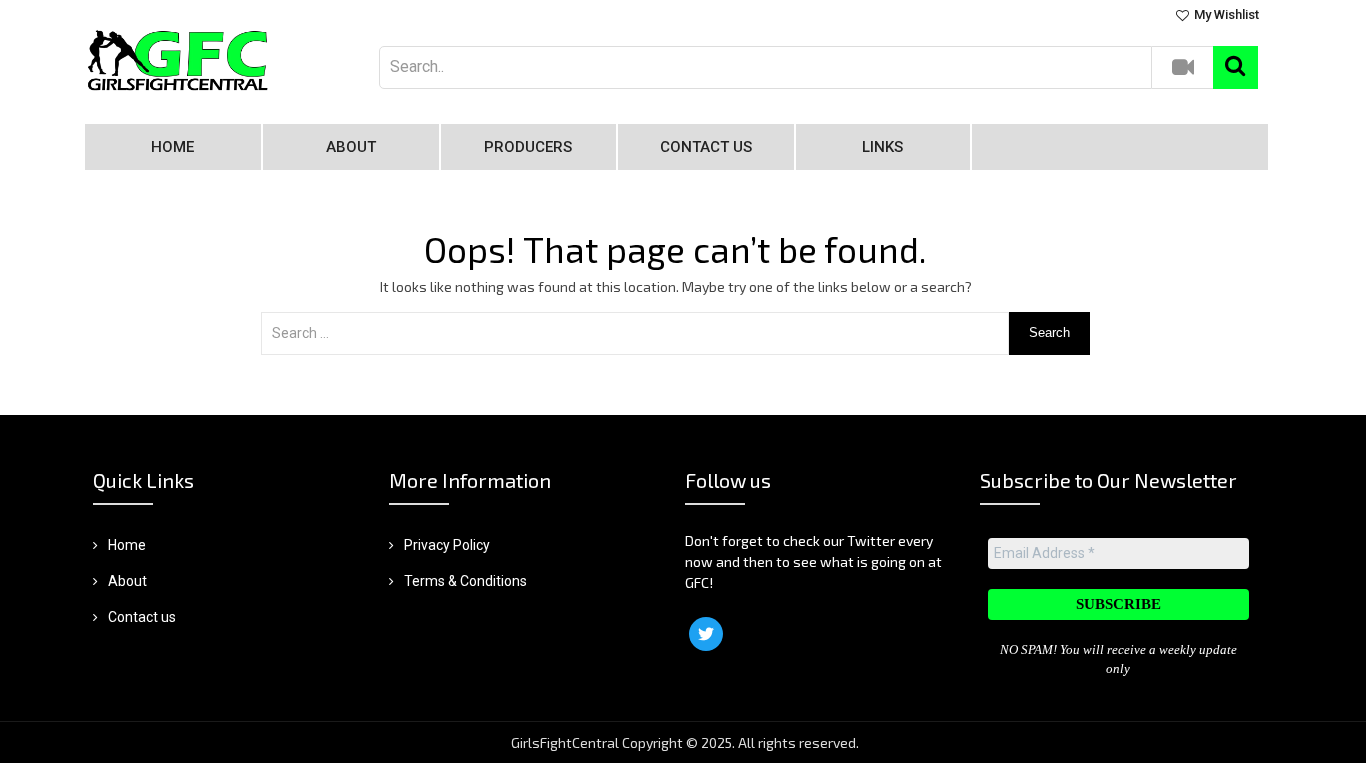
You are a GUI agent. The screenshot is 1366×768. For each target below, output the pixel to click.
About (351, 147)
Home (172, 147)
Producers (528, 147)
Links (882, 147)
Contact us (706, 147)
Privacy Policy (447, 545)
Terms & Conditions (465, 581)
